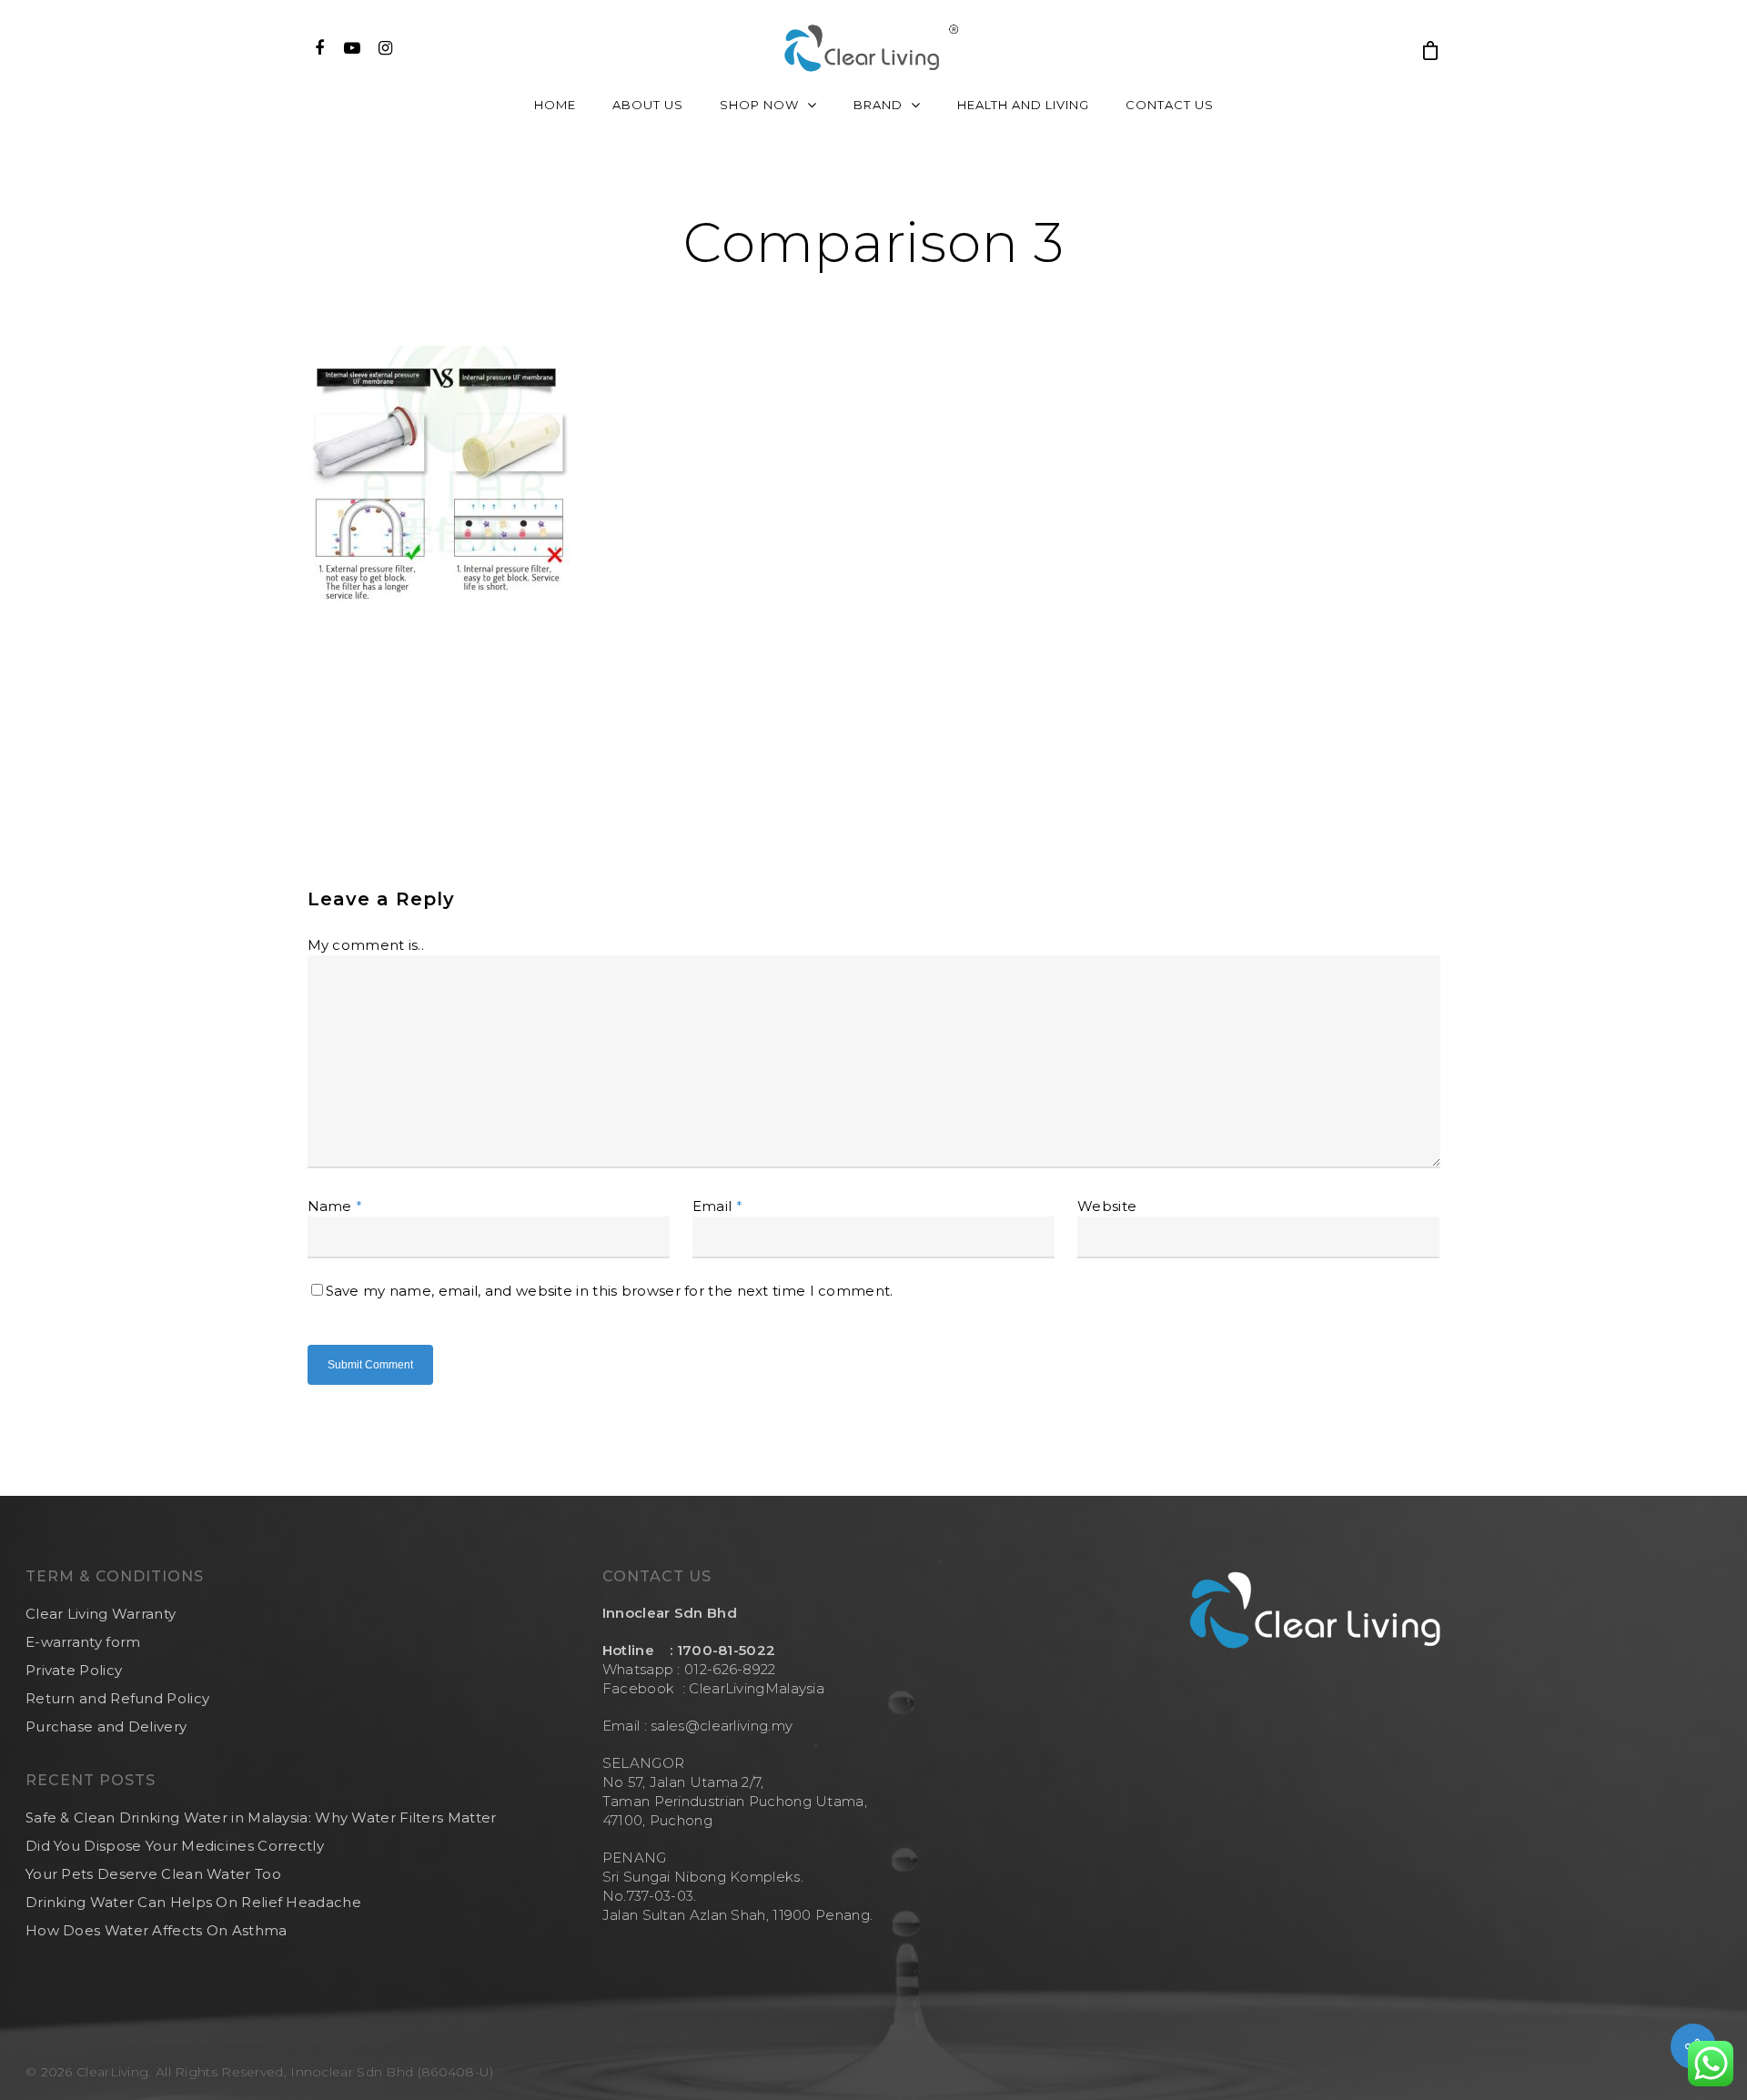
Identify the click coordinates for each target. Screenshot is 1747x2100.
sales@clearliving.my (720, 1726)
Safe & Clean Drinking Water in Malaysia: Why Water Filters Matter (261, 1817)
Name (335, 1206)
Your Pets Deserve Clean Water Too (153, 1874)
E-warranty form (83, 1642)
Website (1107, 1206)
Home (555, 105)
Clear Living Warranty (101, 1614)
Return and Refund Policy (117, 1698)
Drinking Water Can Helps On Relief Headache (193, 1902)
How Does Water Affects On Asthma (157, 1930)
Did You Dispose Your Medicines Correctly (175, 1846)
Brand (878, 105)
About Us (648, 105)
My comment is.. (366, 945)
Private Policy (74, 1670)
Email (717, 1206)
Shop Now (759, 105)
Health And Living (1023, 105)
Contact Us (1170, 105)
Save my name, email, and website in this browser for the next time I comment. (610, 1291)
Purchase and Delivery (106, 1726)
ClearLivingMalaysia (757, 1688)
